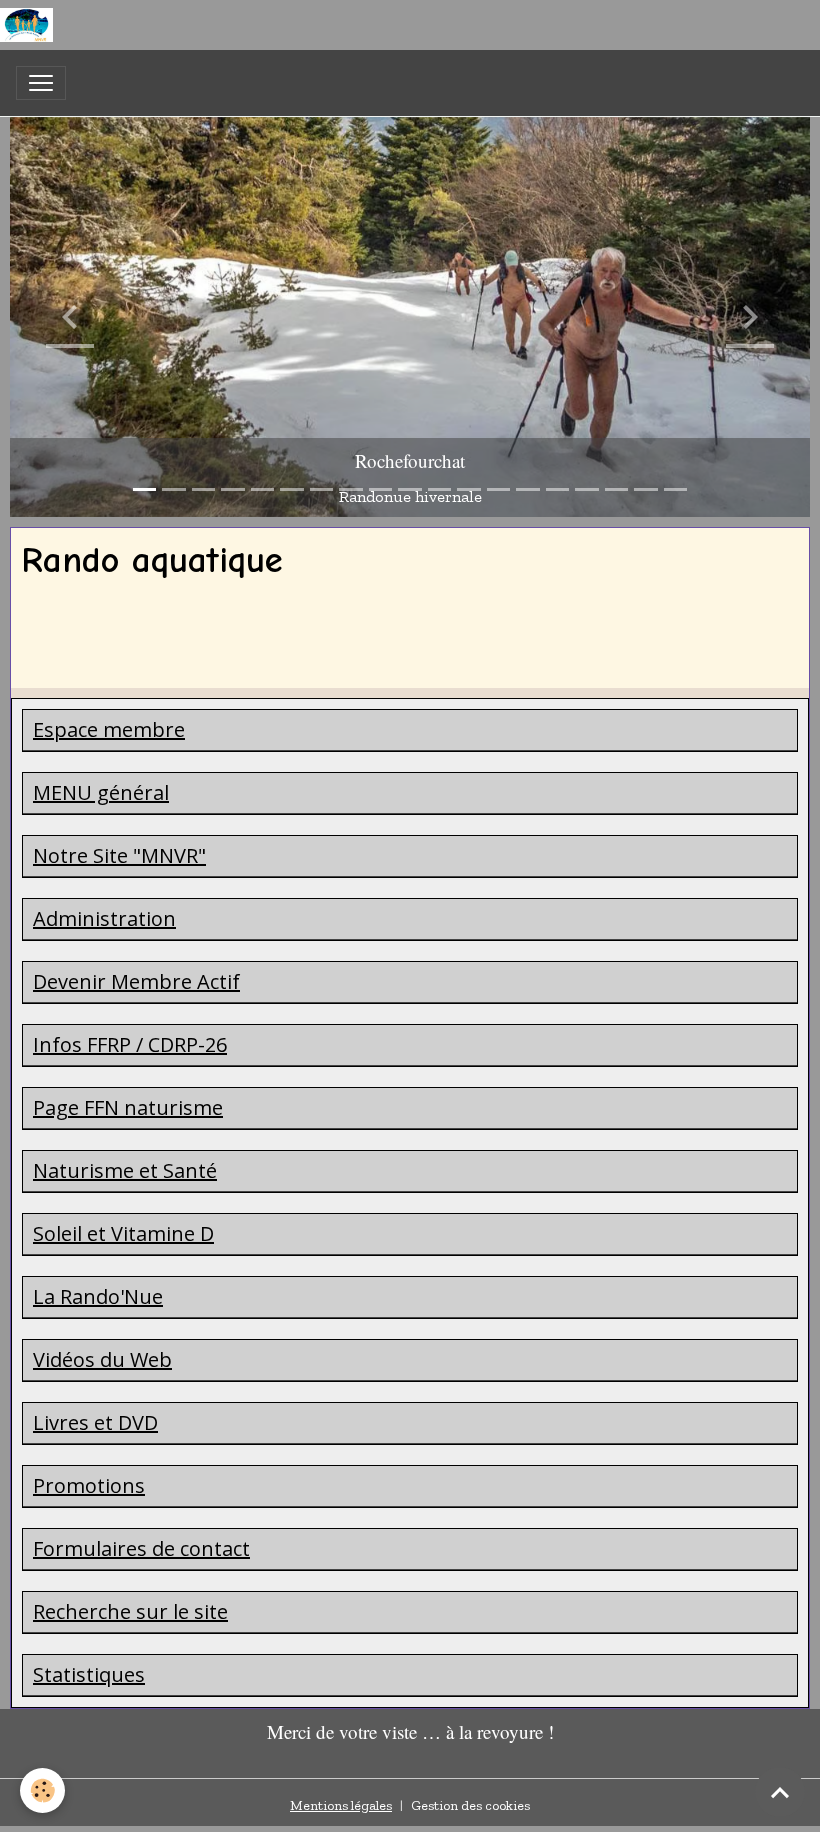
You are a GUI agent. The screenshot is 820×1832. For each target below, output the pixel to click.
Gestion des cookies (470, 1805)
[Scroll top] (780, 1792)
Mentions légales (341, 1805)
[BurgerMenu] (41, 83)
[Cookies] (42, 1790)
